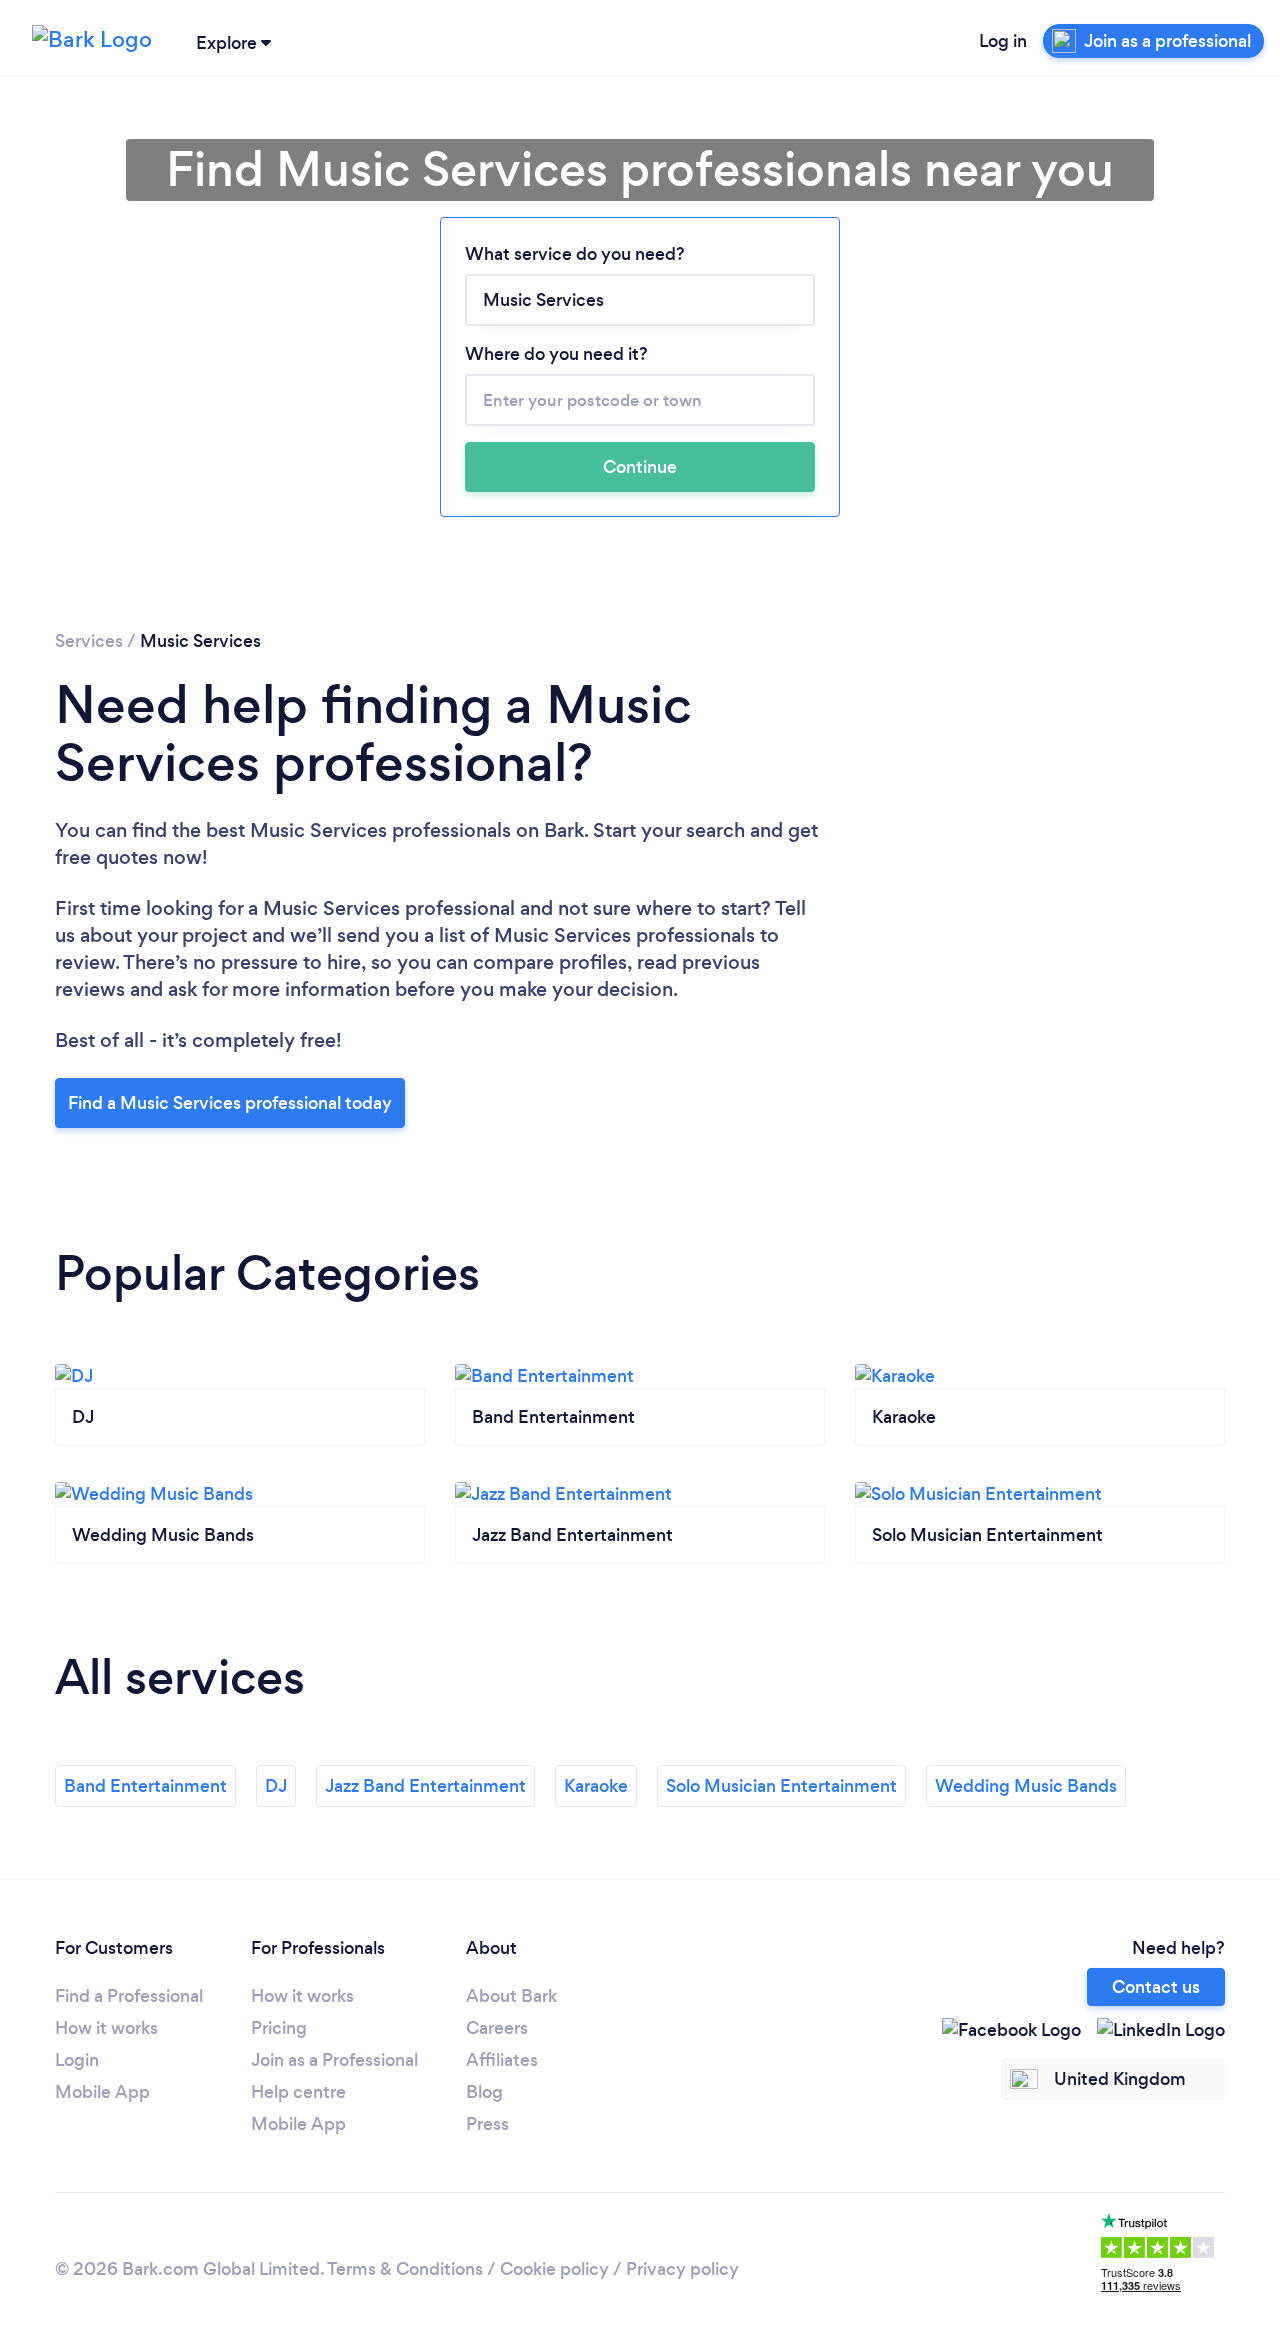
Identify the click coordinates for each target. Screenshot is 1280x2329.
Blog (484, 2092)
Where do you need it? (556, 354)
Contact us (1156, 1987)
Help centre (298, 2092)
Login (77, 2060)
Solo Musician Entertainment (781, 1786)
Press (487, 2124)
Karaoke (596, 1786)
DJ (276, 1786)
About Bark (511, 1996)
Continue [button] (640, 467)
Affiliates (502, 2060)
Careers (497, 2028)
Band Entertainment (145, 1786)
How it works (106, 2028)
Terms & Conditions (405, 2269)
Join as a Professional (334, 2060)
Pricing (279, 2028)
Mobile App (102, 2092)
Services (89, 641)
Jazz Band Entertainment (425, 1786)
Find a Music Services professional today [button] (230, 1103)
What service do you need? (575, 254)
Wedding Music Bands (1026, 1786)
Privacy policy (682, 2269)
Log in (1003, 41)
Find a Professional (129, 1996)
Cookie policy (554, 2269)
